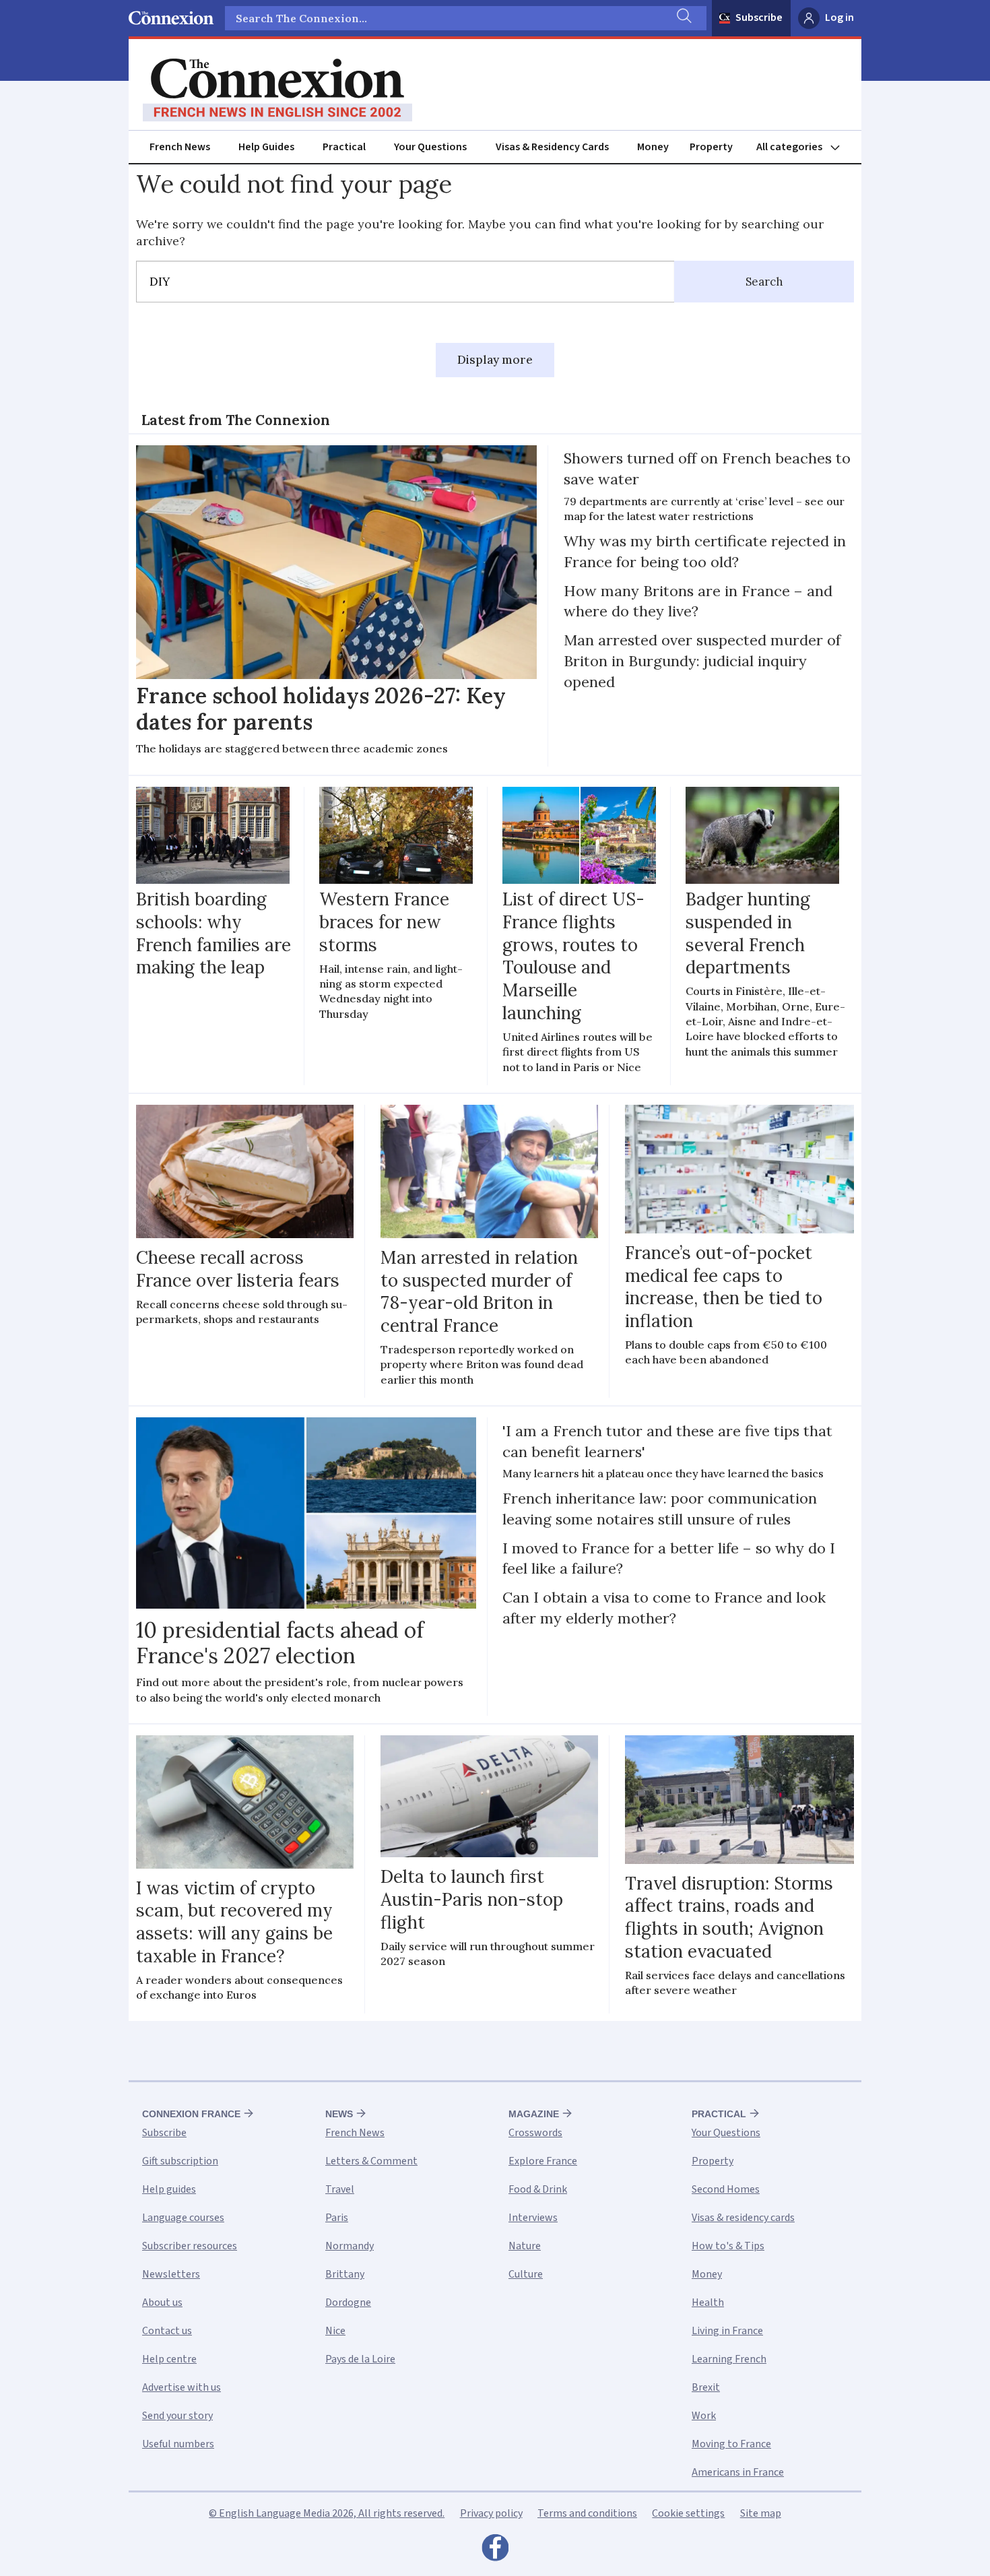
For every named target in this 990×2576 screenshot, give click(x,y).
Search (764, 282)
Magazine (534, 2114)
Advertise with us (181, 2387)
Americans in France (738, 2472)
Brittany (345, 2274)
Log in (839, 18)
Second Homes (726, 2189)
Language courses (183, 2218)
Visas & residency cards (743, 2218)
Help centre (169, 2359)
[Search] (683, 18)
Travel (340, 2189)
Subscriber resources (190, 2246)
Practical (344, 147)
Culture (526, 2274)
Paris (337, 2218)
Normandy (350, 2246)
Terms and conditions (587, 2513)
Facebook (495, 2551)
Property (711, 147)
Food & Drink (538, 2189)
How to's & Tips (728, 2246)
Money (653, 147)
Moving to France (731, 2444)
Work (704, 2416)
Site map (761, 2513)
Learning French (729, 2359)
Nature (525, 2246)
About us (162, 2303)
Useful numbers (178, 2444)
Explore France (543, 2161)
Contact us (167, 2331)
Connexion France (191, 2114)
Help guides (169, 2189)
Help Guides (266, 147)
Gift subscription (180, 2161)
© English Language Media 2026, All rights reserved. (327, 2513)
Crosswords (535, 2133)
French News (180, 147)
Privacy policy (491, 2513)
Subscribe (759, 18)
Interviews (533, 2218)
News (339, 2114)
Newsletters (171, 2274)
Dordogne (348, 2303)
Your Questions (430, 147)
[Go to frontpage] (277, 90)
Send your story (177, 2416)
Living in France (727, 2331)
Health (708, 2303)
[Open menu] (804, 147)
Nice (335, 2331)
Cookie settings (688, 2513)
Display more (495, 360)
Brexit (706, 2387)
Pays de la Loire (360, 2359)
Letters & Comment (371, 2161)
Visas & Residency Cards (552, 147)
